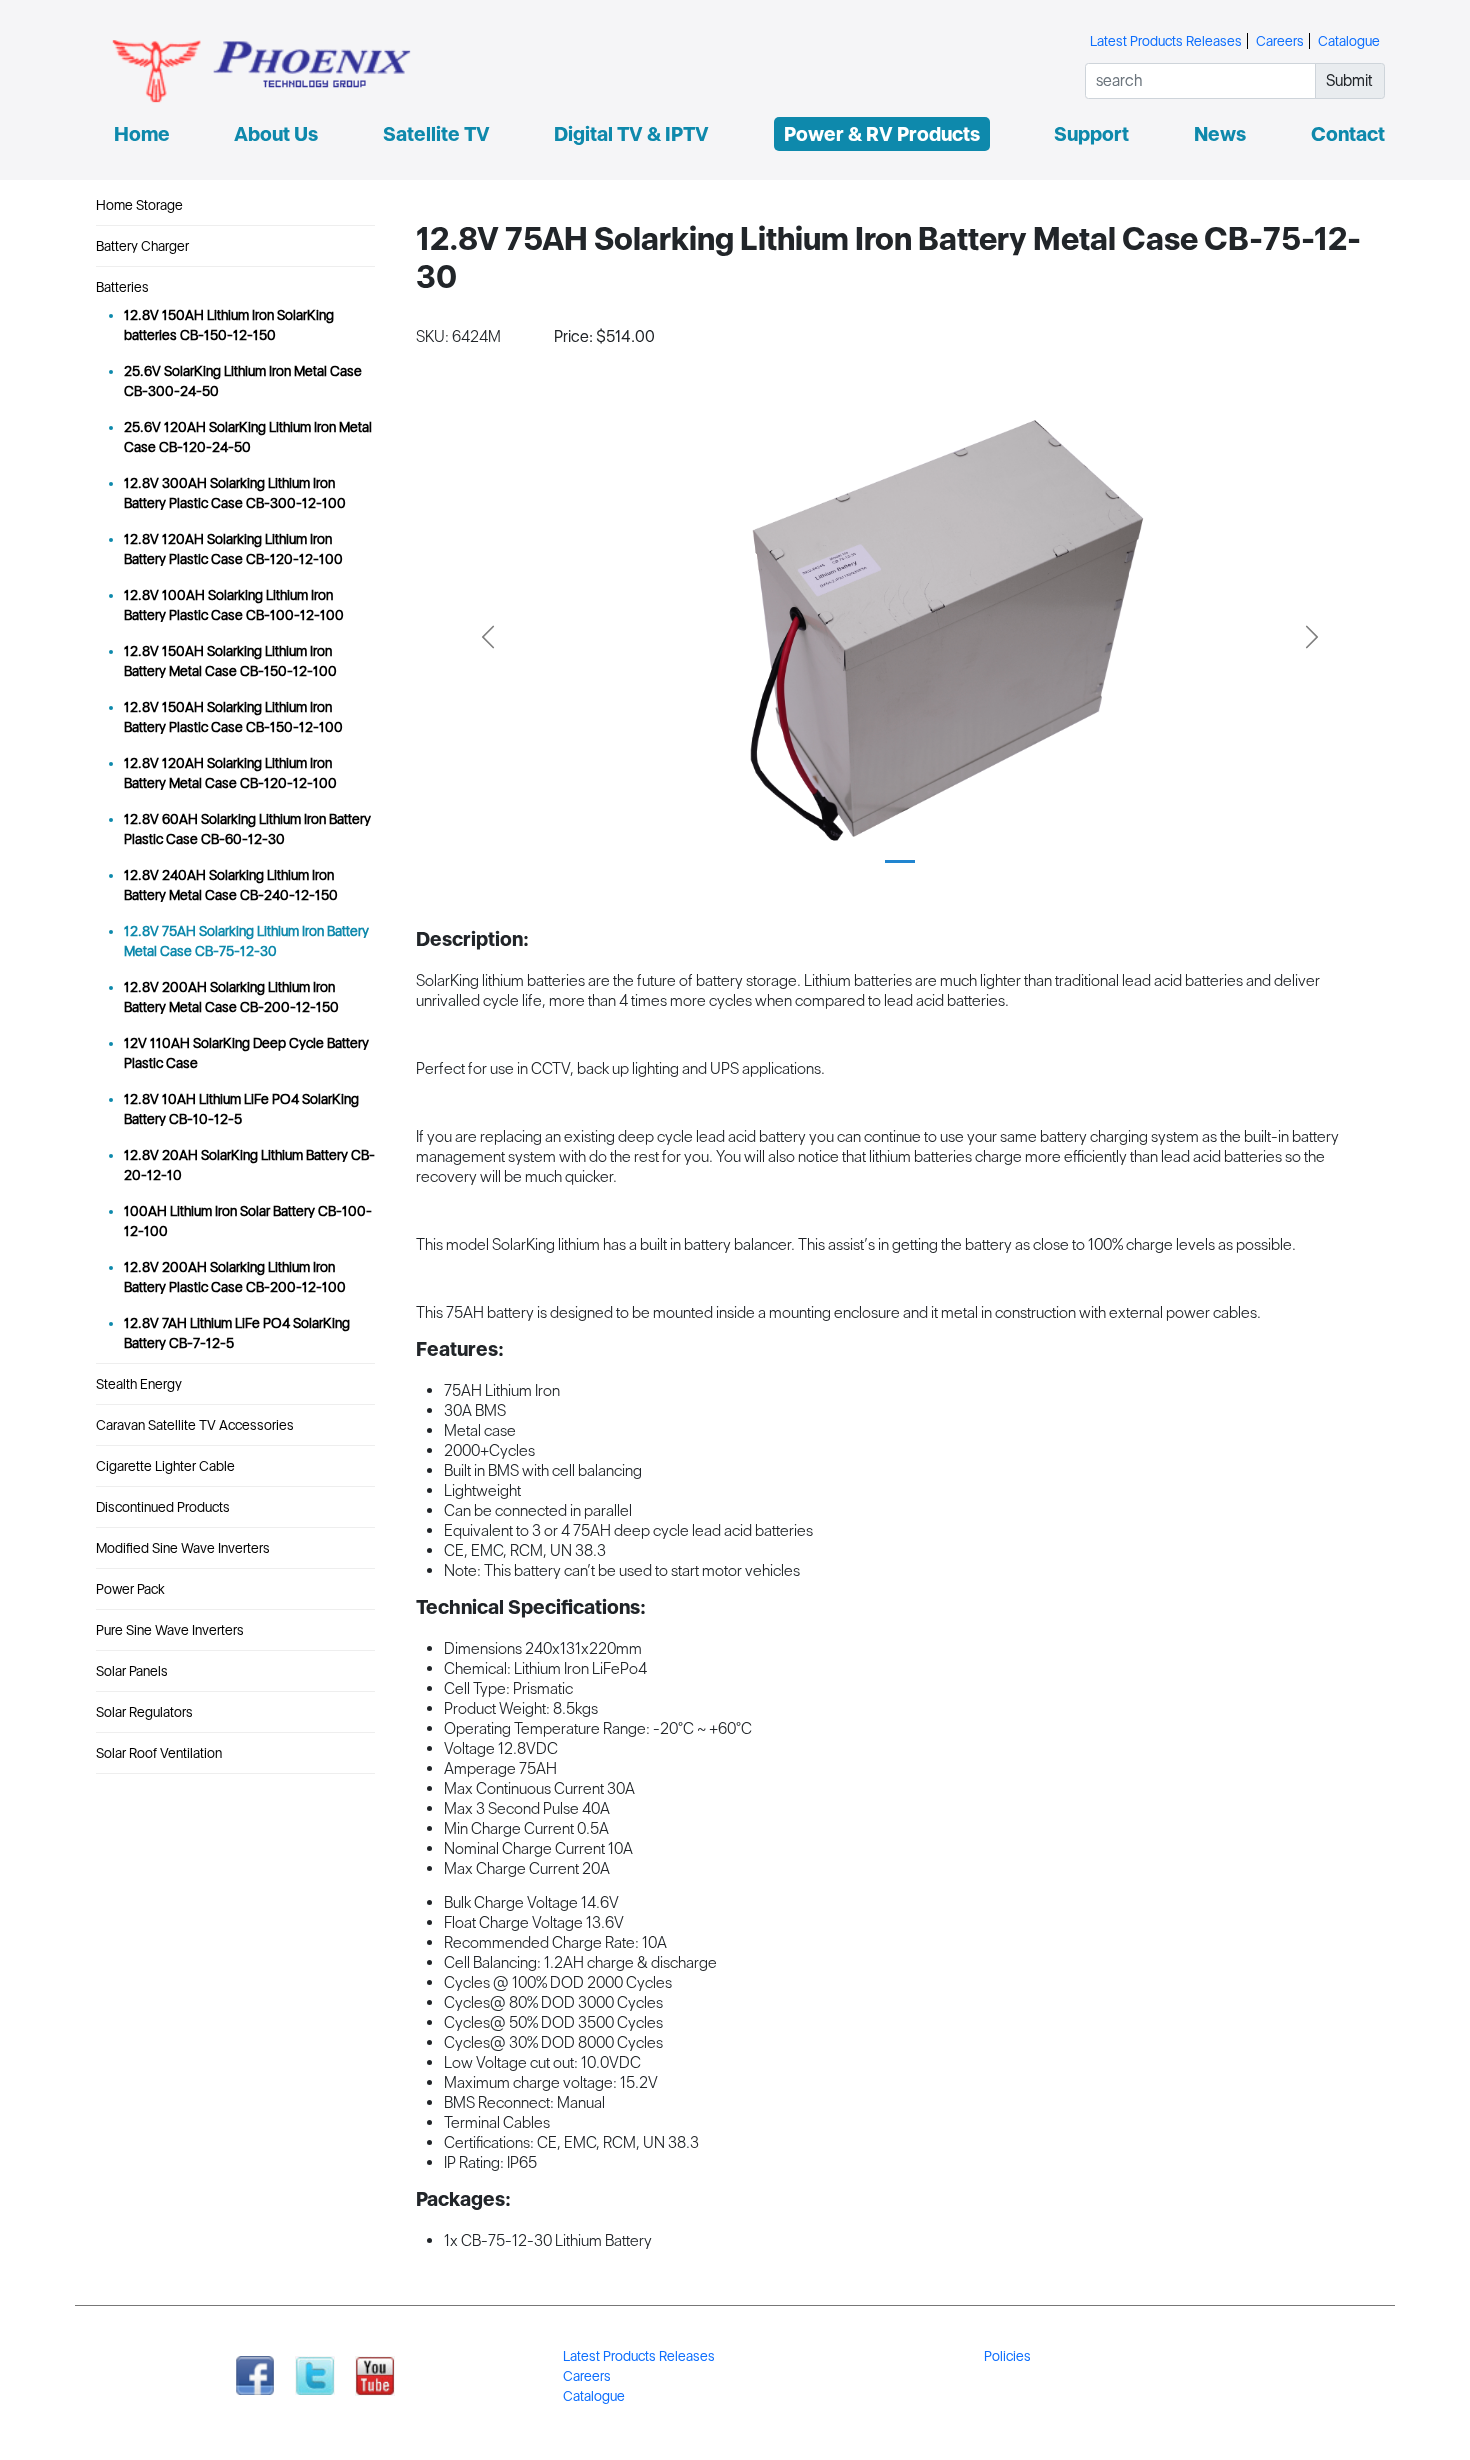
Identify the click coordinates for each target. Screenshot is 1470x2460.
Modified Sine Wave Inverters (183, 1548)
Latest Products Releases (1166, 41)
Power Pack (130, 1589)
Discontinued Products (163, 1507)
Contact (1348, 134)
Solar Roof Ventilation (159, 1753)
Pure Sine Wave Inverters (170, 1630)
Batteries (122, 287)
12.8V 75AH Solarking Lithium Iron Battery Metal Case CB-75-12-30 (246, 941)
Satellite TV (436, 134)
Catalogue (1349, 41)
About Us (276, 134)
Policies (1007, 2356)
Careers (1280, 41)
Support (1091, 134)
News (1220, 134)
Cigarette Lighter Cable (165, 1466)
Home (142, 134)
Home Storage (139, 205)
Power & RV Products (882, 134)
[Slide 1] (900, 861)
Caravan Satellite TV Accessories (195, 1425)
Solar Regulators (144, 1712)
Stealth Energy (139, 1384)
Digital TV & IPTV (631, 134)
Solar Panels (132, 1671)
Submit (1349, 80)
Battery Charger (142, 246)
